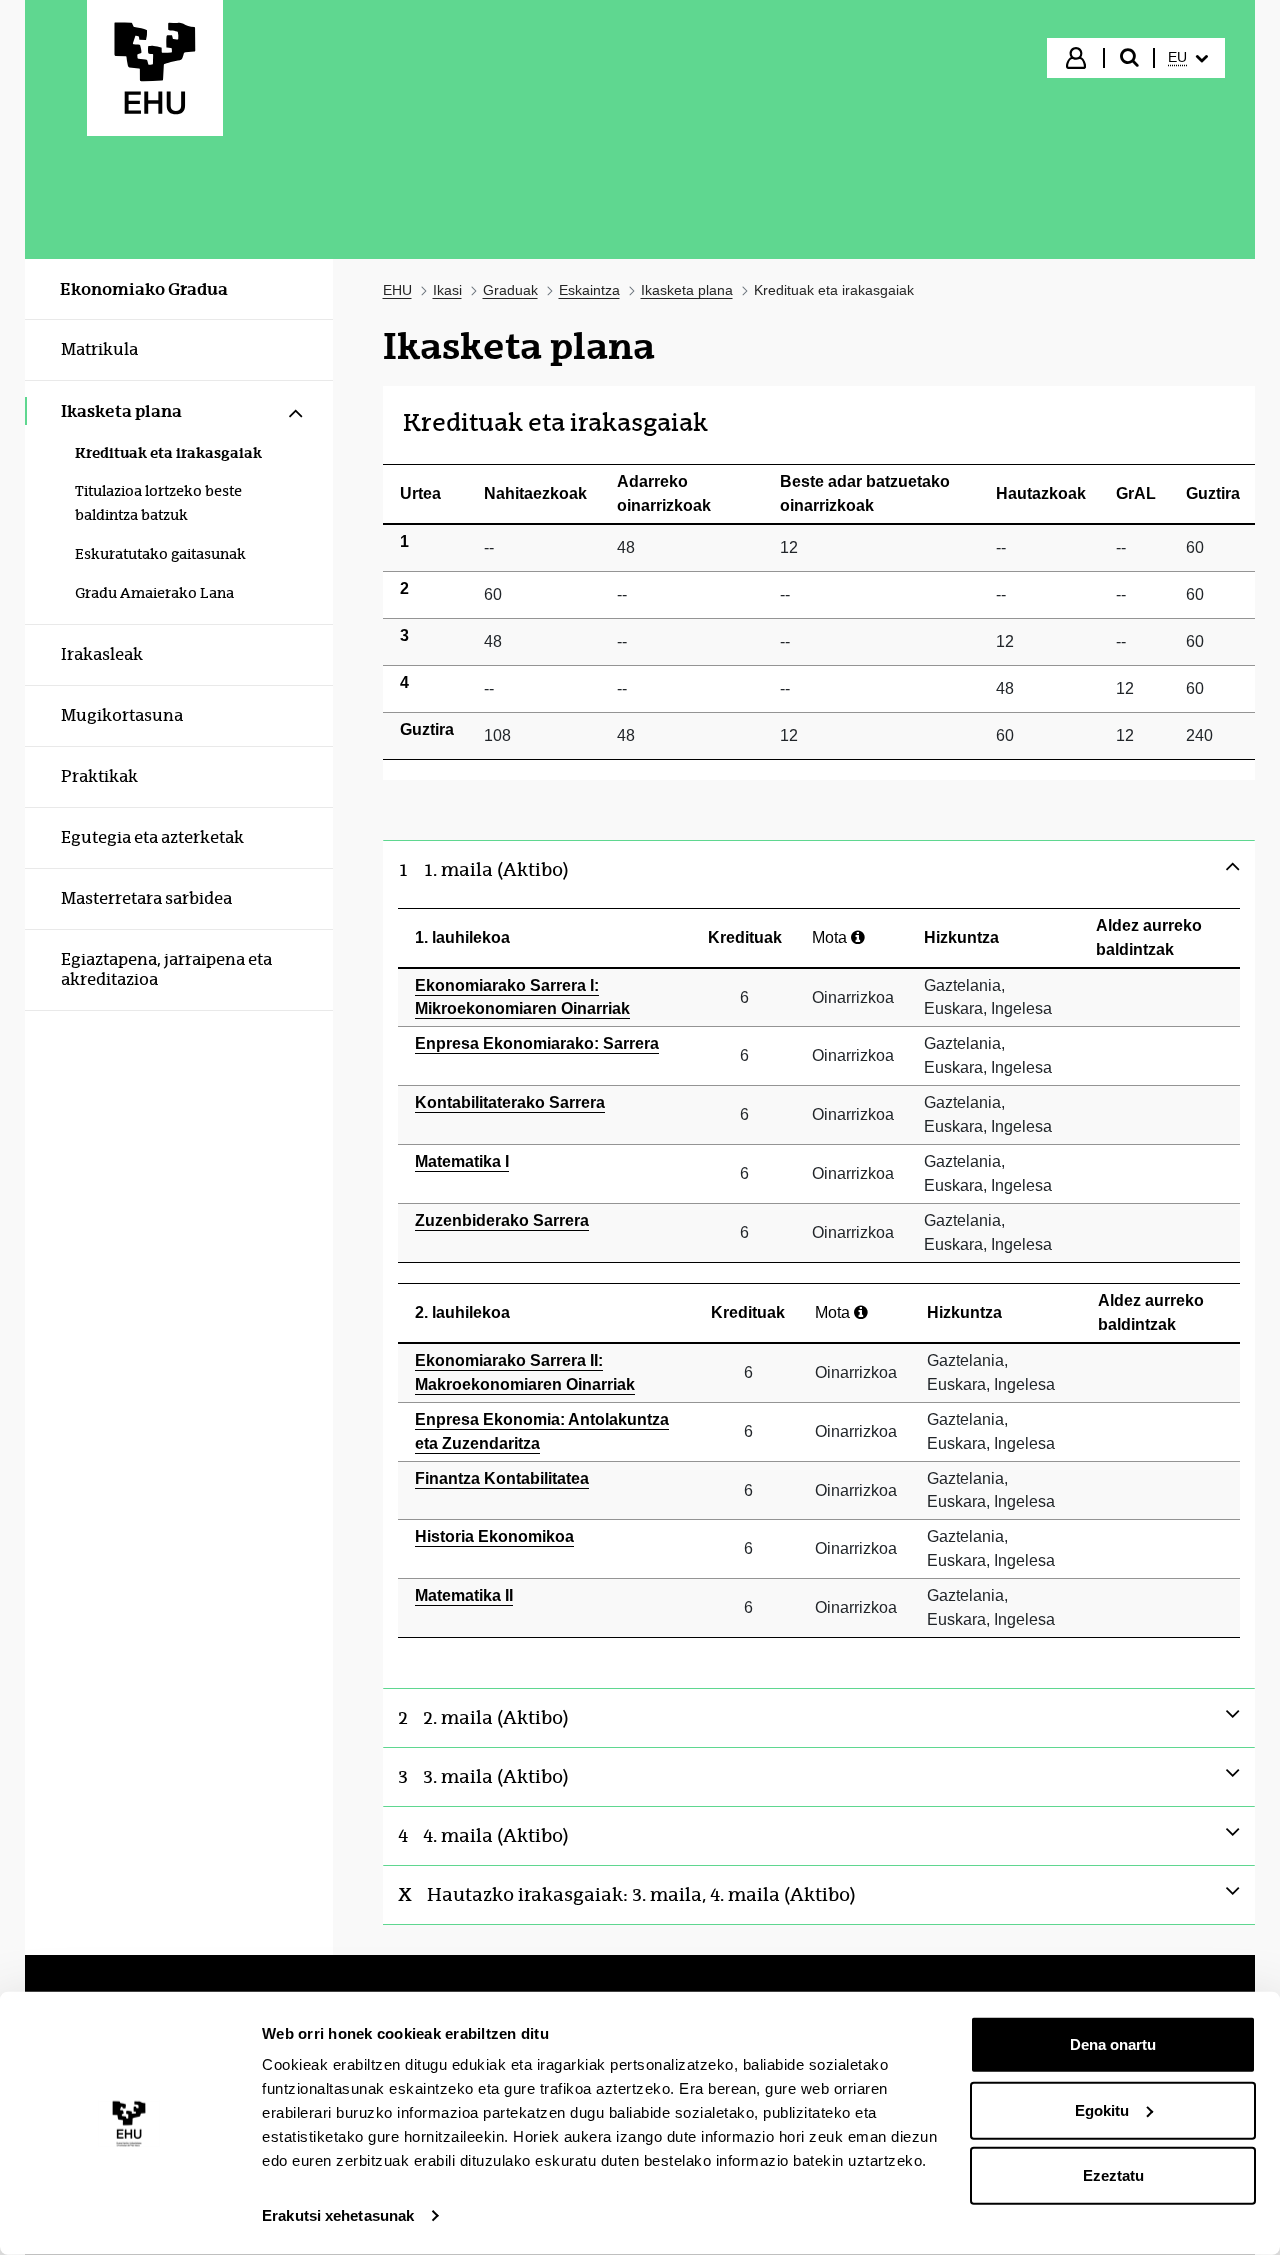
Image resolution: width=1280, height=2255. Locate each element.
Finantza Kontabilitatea (502, 1478)
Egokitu (1102, 2109)
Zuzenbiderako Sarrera (502, 1220)
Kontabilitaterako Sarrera (510, 1102)
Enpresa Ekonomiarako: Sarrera (537, 1043)
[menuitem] (1188, 58)
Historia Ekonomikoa (494, 1536)
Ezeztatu (1113, 2175)
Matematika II (464, 1595)
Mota (831, 937)
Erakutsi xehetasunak (338, 2215)
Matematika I (462, 1161)
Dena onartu (1113, 2044)
